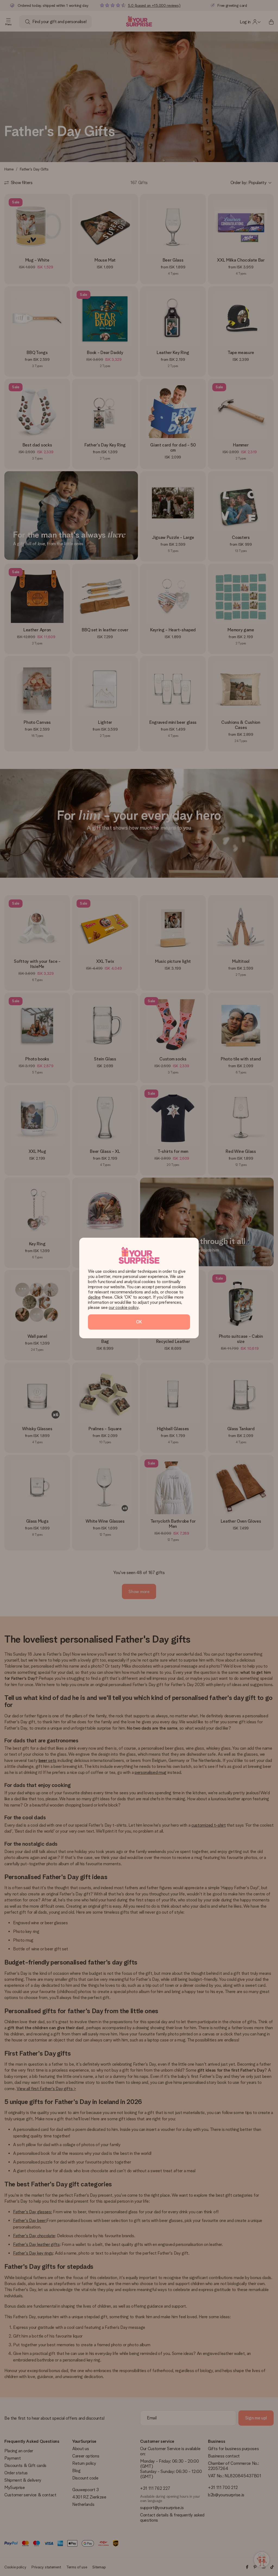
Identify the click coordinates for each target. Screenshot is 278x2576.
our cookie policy (124, 1307)
